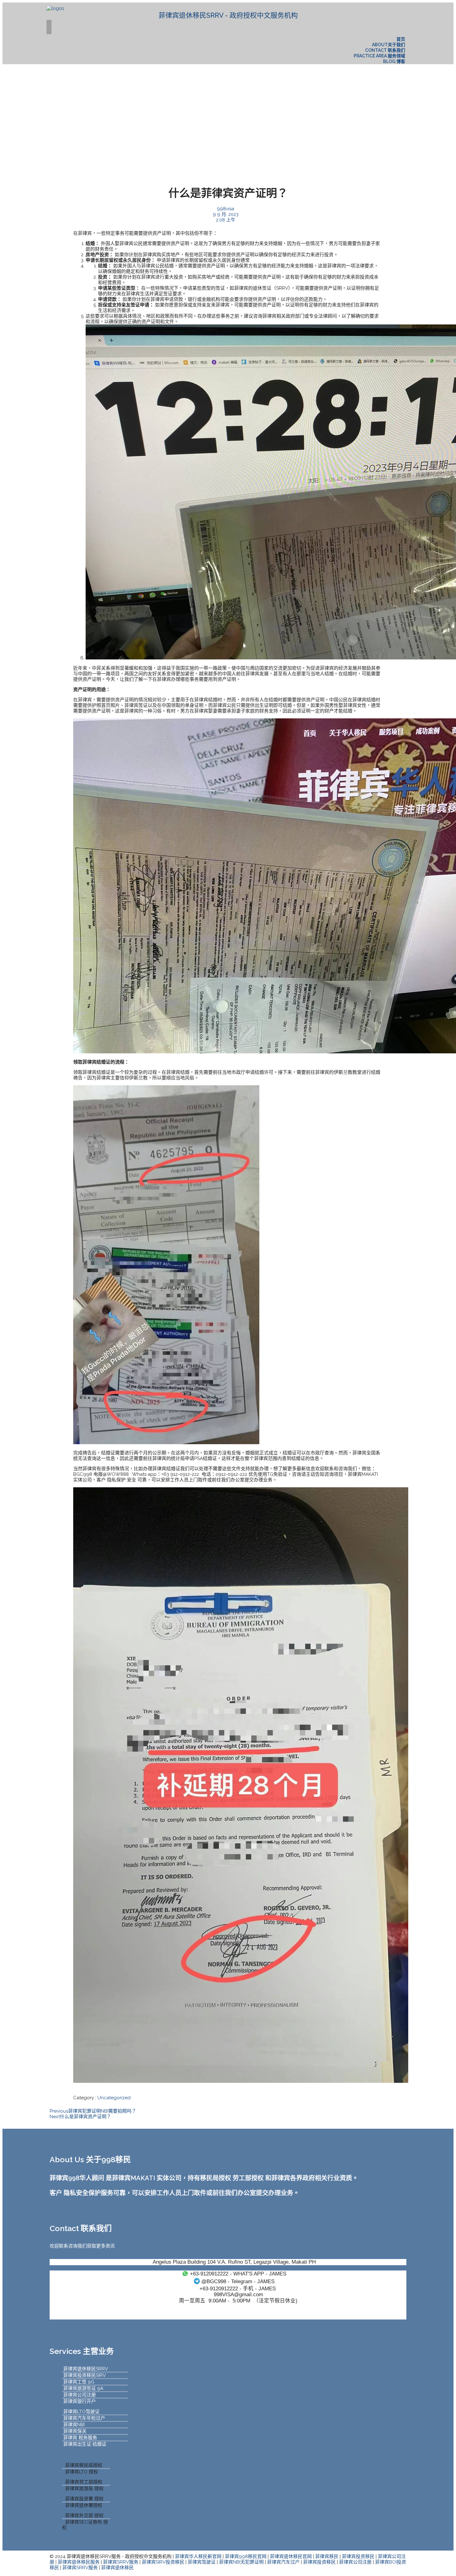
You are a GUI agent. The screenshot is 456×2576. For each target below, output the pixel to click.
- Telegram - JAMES (238, 2281)
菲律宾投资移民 (358, 2556)
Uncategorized (114, 2098)
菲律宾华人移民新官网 (198, 2556)
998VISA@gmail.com (238, 2294)
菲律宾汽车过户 (283, 2562)
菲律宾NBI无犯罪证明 (241, 2562)
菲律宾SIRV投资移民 (163, 2562)
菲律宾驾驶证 (202, 2562)
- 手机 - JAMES (238, 2288)
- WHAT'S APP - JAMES (238, 2274)
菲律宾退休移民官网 (291, 2556)
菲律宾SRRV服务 (121, 2562)
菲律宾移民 (327, 2556)
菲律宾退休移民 (117, 2568)
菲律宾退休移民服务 (79, 2562)
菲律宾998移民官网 (246, 2556)
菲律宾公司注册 (355, 2562)
